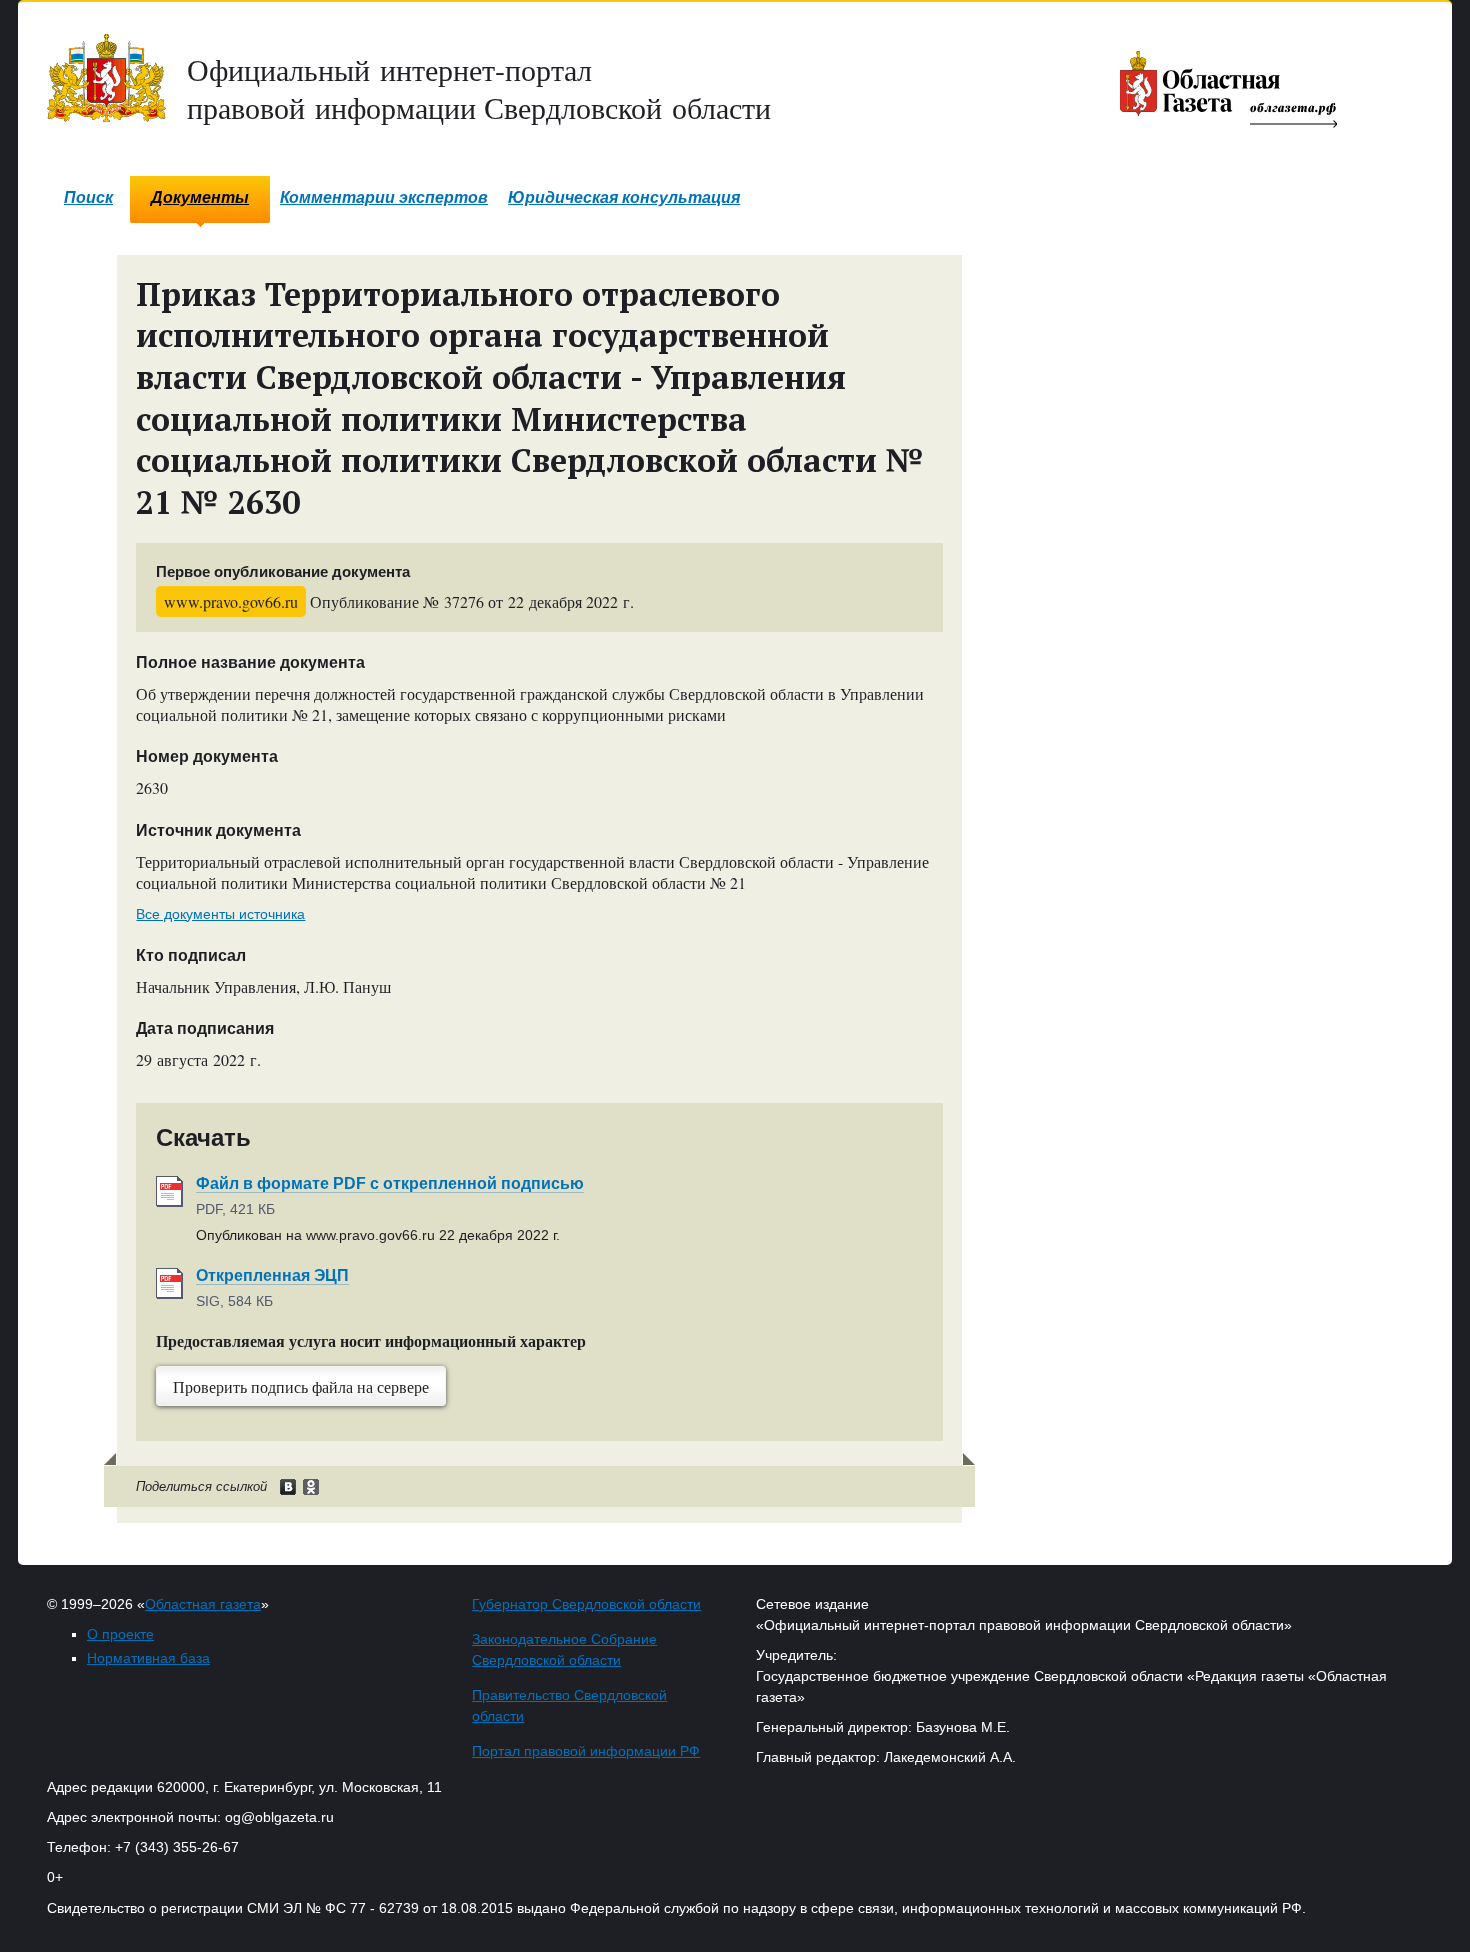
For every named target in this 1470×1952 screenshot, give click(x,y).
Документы (200, 197)
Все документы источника (220, 914)
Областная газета (203, 1604)
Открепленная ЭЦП (272, 1275)
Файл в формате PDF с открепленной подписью (390, 1183)
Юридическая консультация (624, 197)
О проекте (120, 1634)
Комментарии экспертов (384, 197)
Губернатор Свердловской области (586, 1604)
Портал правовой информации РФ (586, 1751)
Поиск (88, 197)
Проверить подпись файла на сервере (301, 1386)
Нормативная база (148, 1658)
